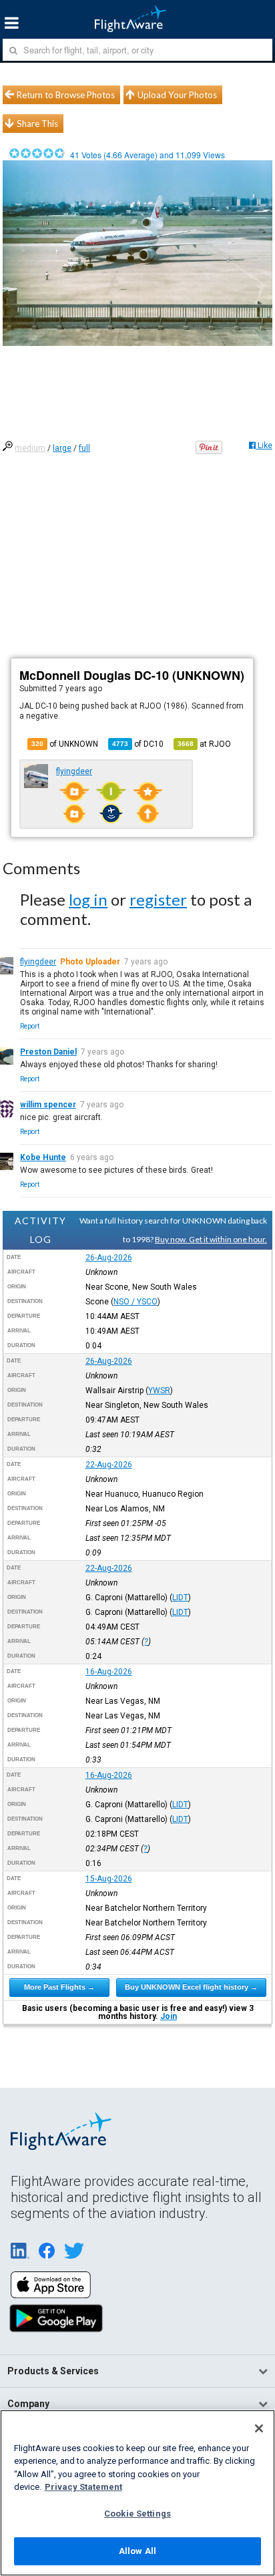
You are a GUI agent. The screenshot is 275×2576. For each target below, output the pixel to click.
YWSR (159, 1391)
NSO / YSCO (135, 1302)
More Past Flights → (59, 1987)
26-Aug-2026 (109, 1258)
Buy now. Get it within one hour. (211, 1239)
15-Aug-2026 (109, 1879)
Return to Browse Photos (66, 95)
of (138, 744)
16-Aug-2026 (109, 1672)
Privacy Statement (83, 2487)
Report (30, 1026)
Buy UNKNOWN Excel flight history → (191, 1987)
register (158, 899)
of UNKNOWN (65, 744)
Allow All (137, 2551)
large (62, 448)
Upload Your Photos (177, 95)
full (84, 448)
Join (169, 2016)
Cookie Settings (137, 2514)
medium (30, 448)
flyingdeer (74, 771)
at (204, 744)
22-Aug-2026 (109, 1465)
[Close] (259, 2428)
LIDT (180, 1598)
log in (88, 899)
